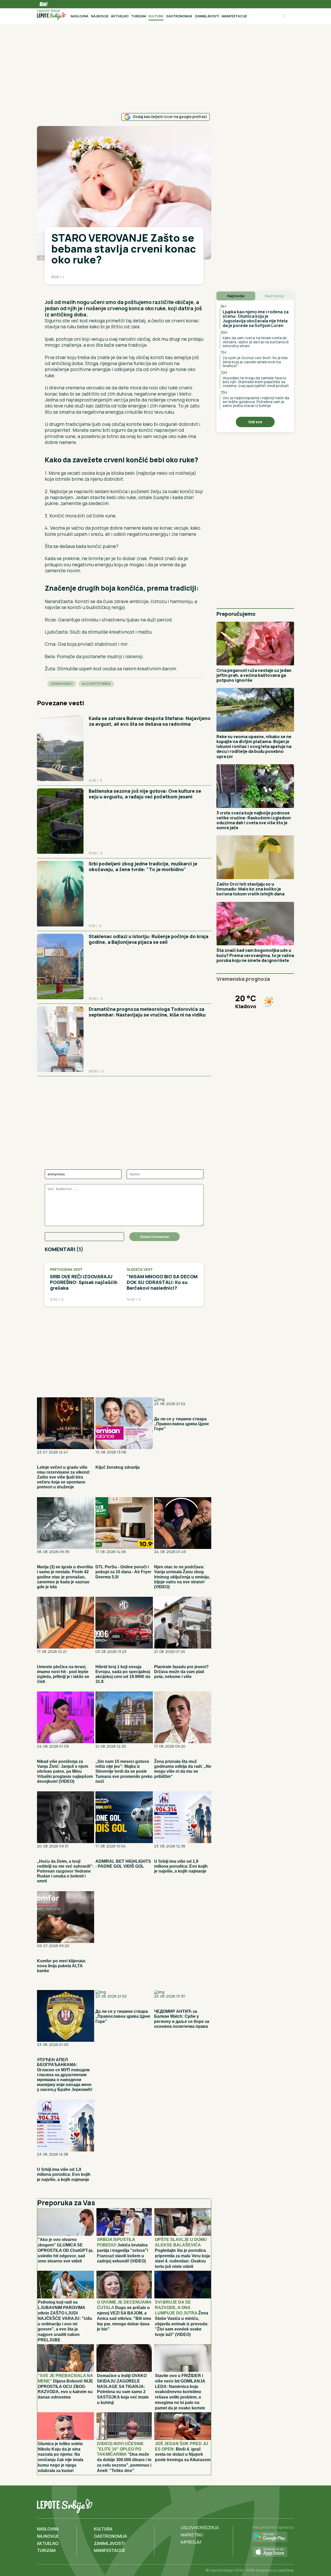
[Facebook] (268, 2505)
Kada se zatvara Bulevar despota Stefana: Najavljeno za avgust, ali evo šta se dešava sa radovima (150, 721)
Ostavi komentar (155, 1237)
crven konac (62, 684)
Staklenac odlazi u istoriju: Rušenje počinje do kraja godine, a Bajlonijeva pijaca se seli (149, 939)
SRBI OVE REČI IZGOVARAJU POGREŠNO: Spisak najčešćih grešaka (84, 1282)
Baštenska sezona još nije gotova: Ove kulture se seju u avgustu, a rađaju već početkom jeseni (145, 794)
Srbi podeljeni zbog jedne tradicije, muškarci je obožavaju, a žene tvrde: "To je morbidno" (143, 866)
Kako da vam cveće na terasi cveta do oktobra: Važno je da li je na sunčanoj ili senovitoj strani (256, 342)
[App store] (273, 2552)
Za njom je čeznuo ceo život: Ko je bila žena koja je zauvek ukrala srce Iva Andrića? (255, 362)
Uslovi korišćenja (200, 2528)
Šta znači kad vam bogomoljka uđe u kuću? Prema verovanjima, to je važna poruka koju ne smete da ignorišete (255, 955)
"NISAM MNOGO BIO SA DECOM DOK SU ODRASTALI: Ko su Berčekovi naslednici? (162, 1282)
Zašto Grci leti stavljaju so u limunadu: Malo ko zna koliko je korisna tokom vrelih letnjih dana (250, 889)
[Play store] (273, 2537)
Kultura (156, 16)
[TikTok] (279, 2505)
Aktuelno (120, 16)
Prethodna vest (66, 1270)
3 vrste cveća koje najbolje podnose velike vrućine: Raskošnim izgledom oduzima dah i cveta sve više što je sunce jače (254, 820)
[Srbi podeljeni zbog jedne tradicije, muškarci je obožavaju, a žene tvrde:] (60, 894)
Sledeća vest (140, 1270)
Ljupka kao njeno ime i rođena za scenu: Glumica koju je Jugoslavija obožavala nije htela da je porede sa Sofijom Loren (256, 319)
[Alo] (42, 4)
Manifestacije (234, 16)
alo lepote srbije (96, 684)
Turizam (138, 16)
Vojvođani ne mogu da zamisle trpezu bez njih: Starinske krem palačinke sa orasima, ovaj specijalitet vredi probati (256, 382)
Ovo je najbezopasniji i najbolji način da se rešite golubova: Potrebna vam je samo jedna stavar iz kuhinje (256, 402)
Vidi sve (255, 422)
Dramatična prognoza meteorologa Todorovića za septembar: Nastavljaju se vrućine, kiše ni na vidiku (147, 1012)
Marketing (192, 2535)
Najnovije (100, 16)
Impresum (191, 2542)
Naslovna (80, 16)
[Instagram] (289, 2505)
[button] (47, 292)
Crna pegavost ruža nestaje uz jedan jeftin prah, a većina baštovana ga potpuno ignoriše (254, 675)
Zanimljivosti (207, 16)
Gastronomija (179, 16)
